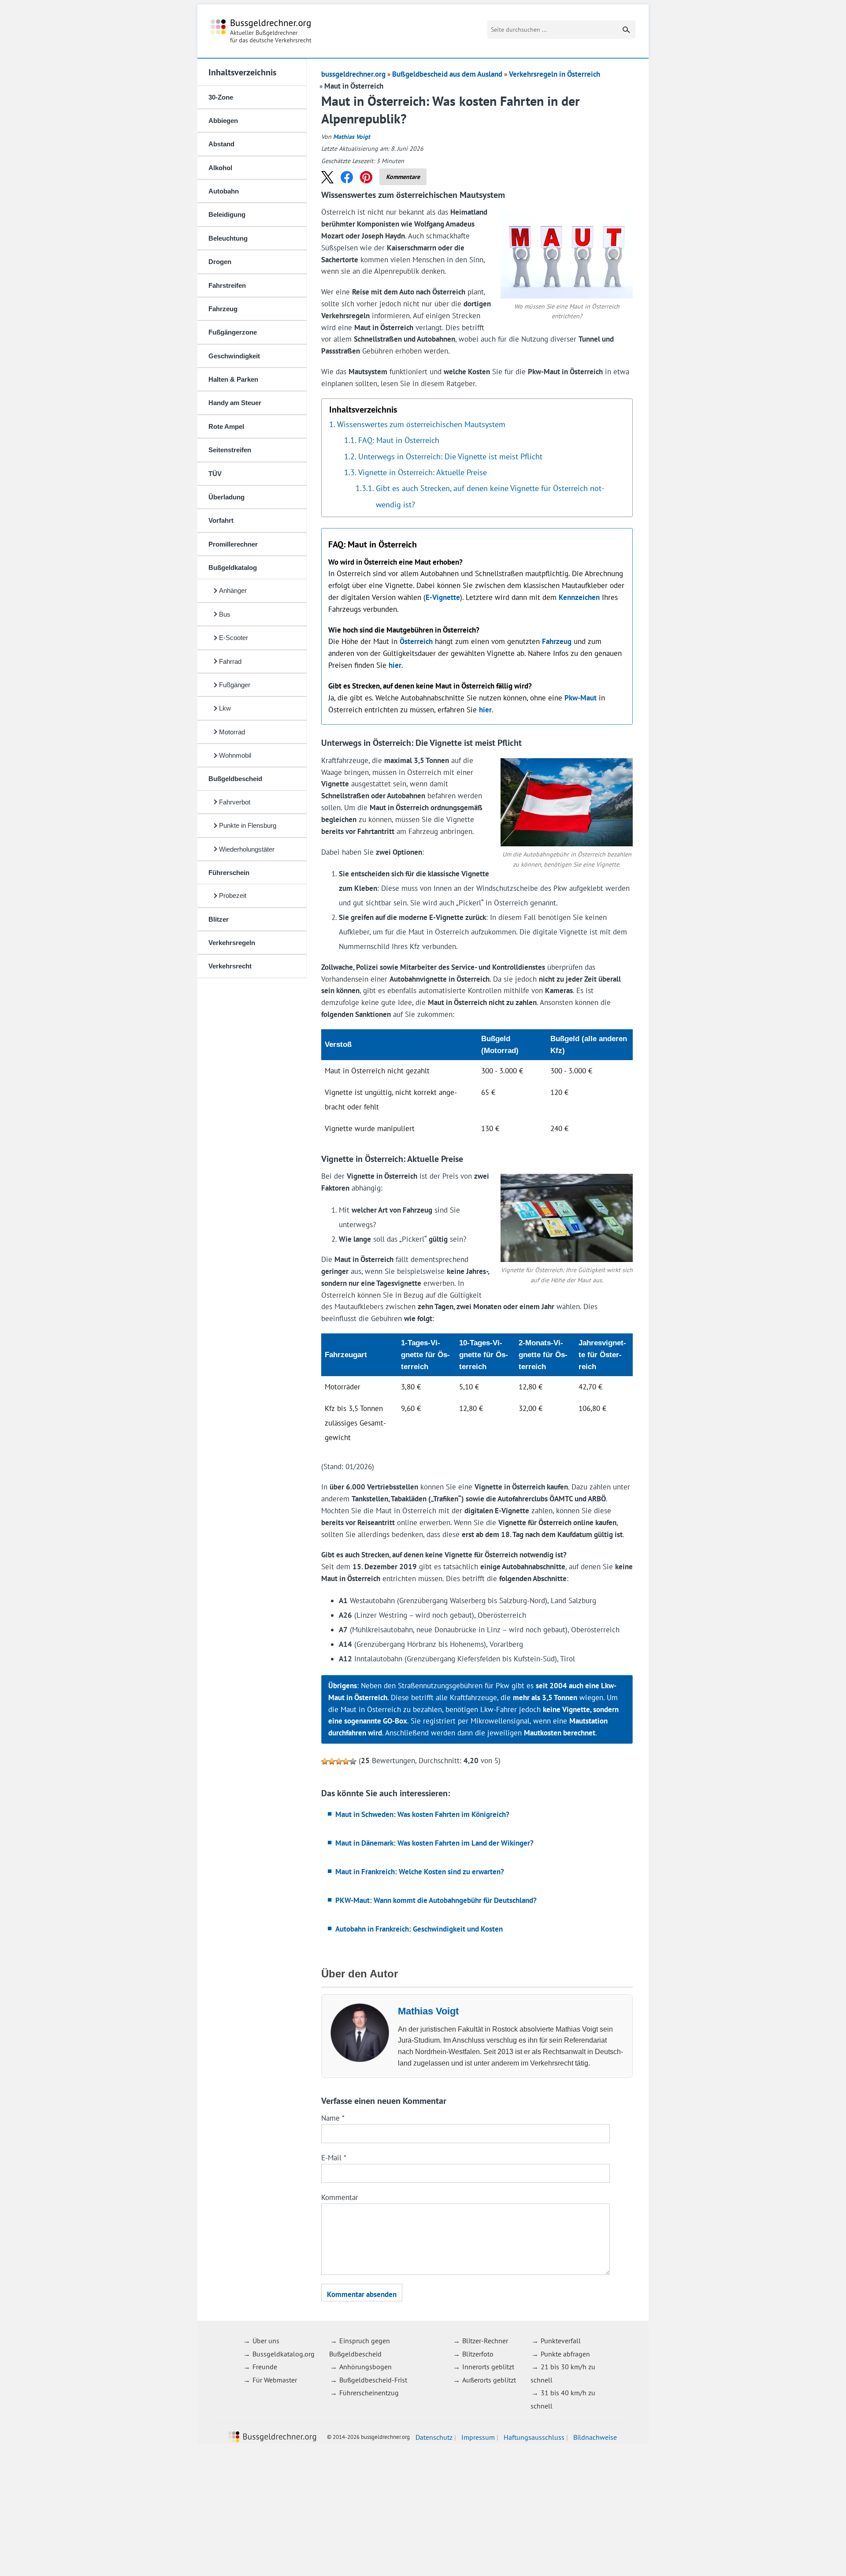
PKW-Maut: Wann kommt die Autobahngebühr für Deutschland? (436, 1900)
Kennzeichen (579, 597)
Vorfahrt (221, 520)
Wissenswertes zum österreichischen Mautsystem (421, 424)
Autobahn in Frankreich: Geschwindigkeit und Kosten (419, 1929)
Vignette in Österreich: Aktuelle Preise (423, 472)
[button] (327, 177)
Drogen (220, 262)
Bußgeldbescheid (235, 779)
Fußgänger (235, 685)
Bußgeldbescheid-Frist (373, 2379)
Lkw (225, 708)
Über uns (266, 2341)
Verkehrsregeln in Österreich (555, 74)
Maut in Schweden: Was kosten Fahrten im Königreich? (422, 1814)
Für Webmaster (275, 2379)
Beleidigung (227, 214)
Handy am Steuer (235, 403)
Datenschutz (434, 2437)
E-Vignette (443, 597)
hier (395, 665)
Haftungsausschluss (534, 2437)
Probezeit (233, 895)
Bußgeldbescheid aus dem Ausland (447, 74)
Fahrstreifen (227, 285)
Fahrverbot (235, 802)
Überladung (226, 497)
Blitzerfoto (478, 2353)
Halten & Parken (233, 379)
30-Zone (221, 97)
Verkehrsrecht (230, 966)
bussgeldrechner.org (261, 31)
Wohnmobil (235, 755)
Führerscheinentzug (369, 2393)
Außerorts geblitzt (489, 2379)
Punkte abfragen (565, 2353)
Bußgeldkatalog (233, 568)
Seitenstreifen (230, 450)
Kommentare (403, 177)
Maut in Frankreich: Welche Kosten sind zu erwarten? (420, 1872)
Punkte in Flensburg (248, 825)
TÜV (215, 474)
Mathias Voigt (352, 137)
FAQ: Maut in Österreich (399, 440)
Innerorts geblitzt (488, 2367)
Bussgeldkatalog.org (284, 2353)
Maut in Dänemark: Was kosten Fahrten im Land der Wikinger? (434, 1843)
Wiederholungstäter (247, 849)
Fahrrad (230, 661)
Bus (225, 614)
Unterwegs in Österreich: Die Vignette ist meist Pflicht (450, 456)
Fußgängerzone (233, 332)
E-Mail (334, 2158)
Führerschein (229, 873)
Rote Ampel (226, 426)
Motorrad (232, 732)
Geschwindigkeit (234, 356)
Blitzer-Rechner (485, 2341)
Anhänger (233, 590)
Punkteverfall (561, 2341)
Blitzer (219, 919)
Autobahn (224, 191)
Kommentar (340, 2197)
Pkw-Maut (581, 698)
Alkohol (220, 168)
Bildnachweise (595, 2437)
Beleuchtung (228, 238)
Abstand (221, 144)
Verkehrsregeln (232, 943)
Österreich (416, 641)
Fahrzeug (223, 309)
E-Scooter (234, 638)
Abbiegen (223, 121)
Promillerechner (233, 544)
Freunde (265, 2367)
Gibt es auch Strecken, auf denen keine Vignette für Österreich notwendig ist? (490, 496)
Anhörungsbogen (365, 2367)
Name (333, 2118)
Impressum (478, 2437)
